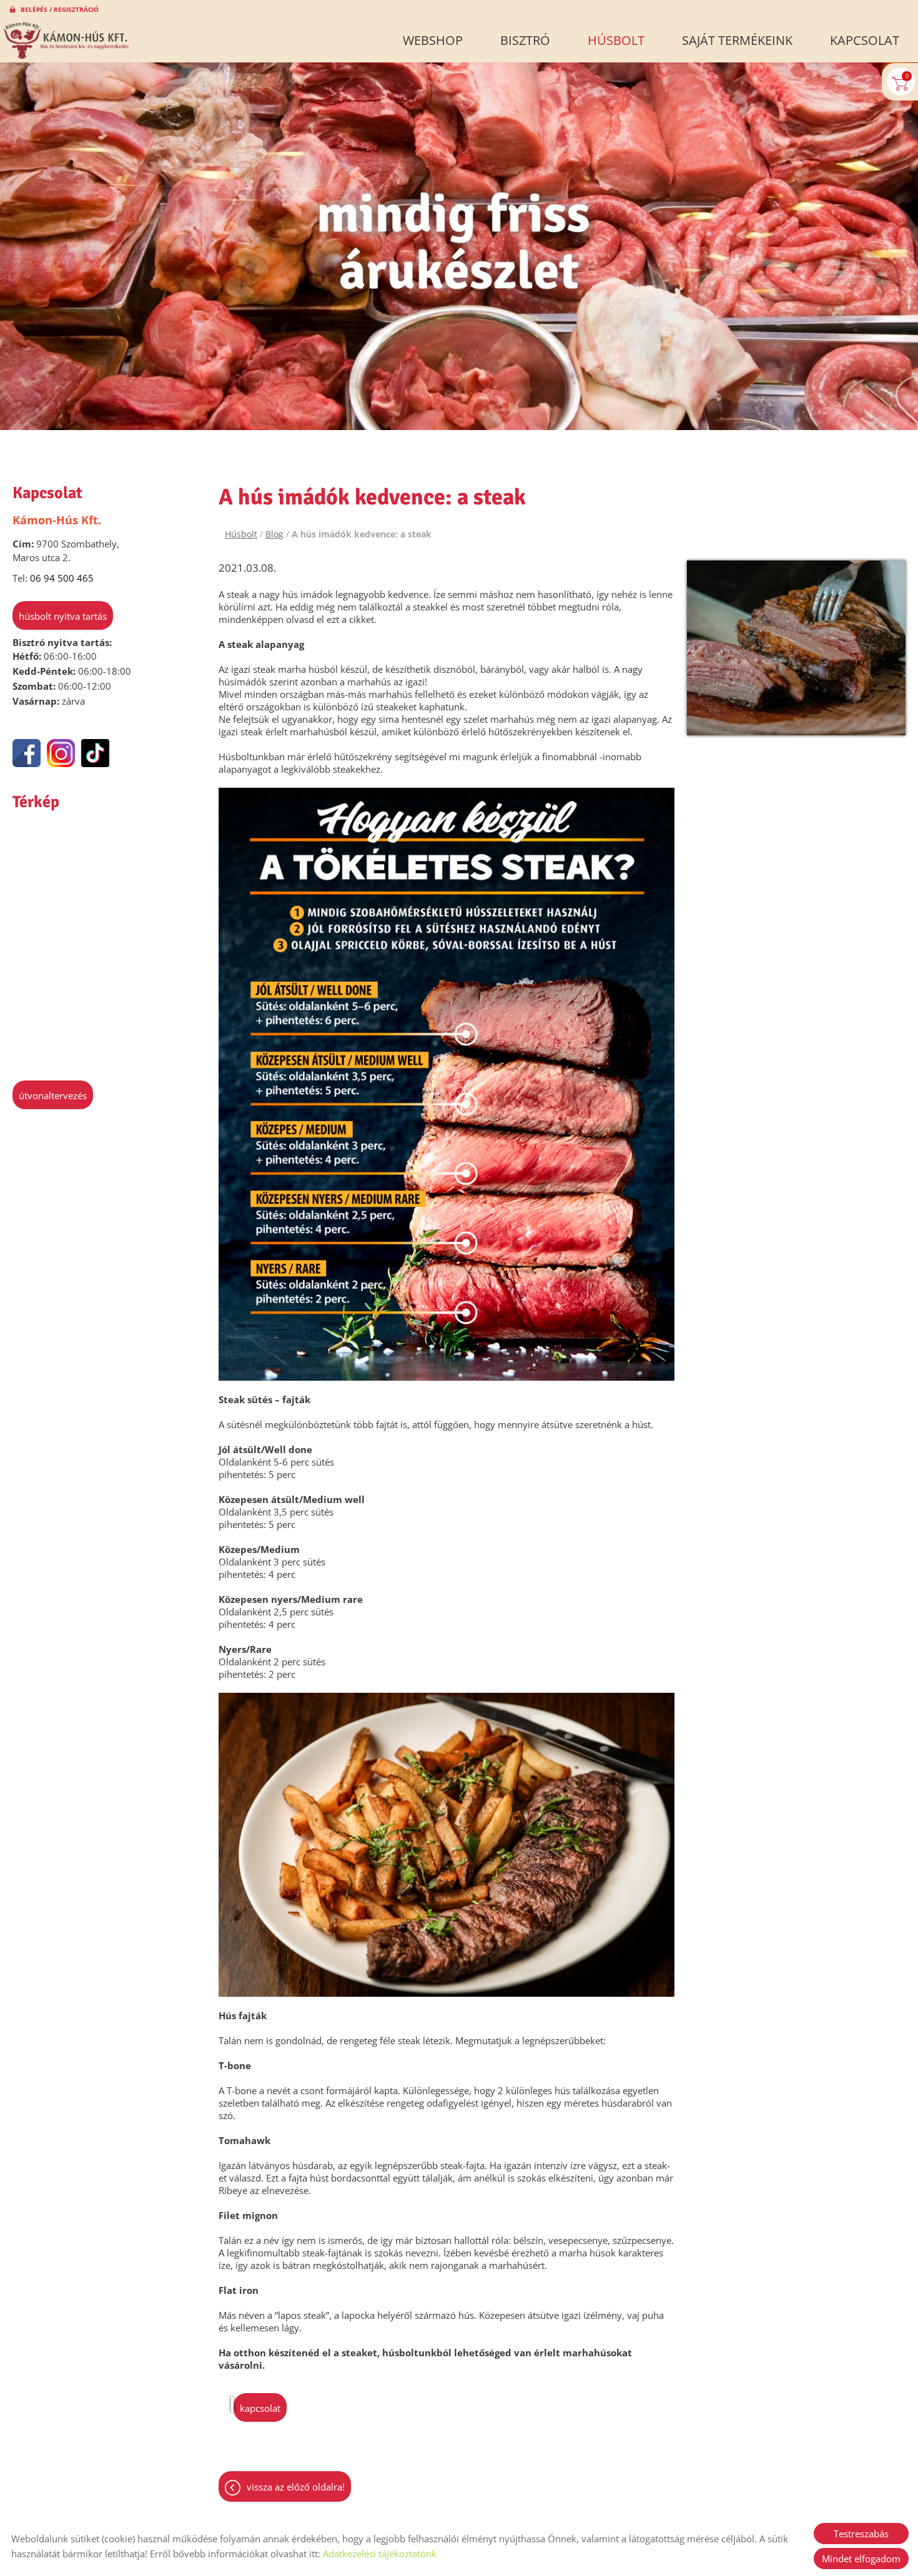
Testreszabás (861, 2534)
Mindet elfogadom (861, 2559)
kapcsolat (260, 2408)
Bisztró (525, 40)
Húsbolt (616, 40)
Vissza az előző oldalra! (296, 2487)
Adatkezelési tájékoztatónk (380, 2554)
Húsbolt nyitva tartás (63, 616)
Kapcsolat (865, 40)
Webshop (433, 40)
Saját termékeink (737, 40)
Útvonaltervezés (53, 1095)
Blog (274, 534)
